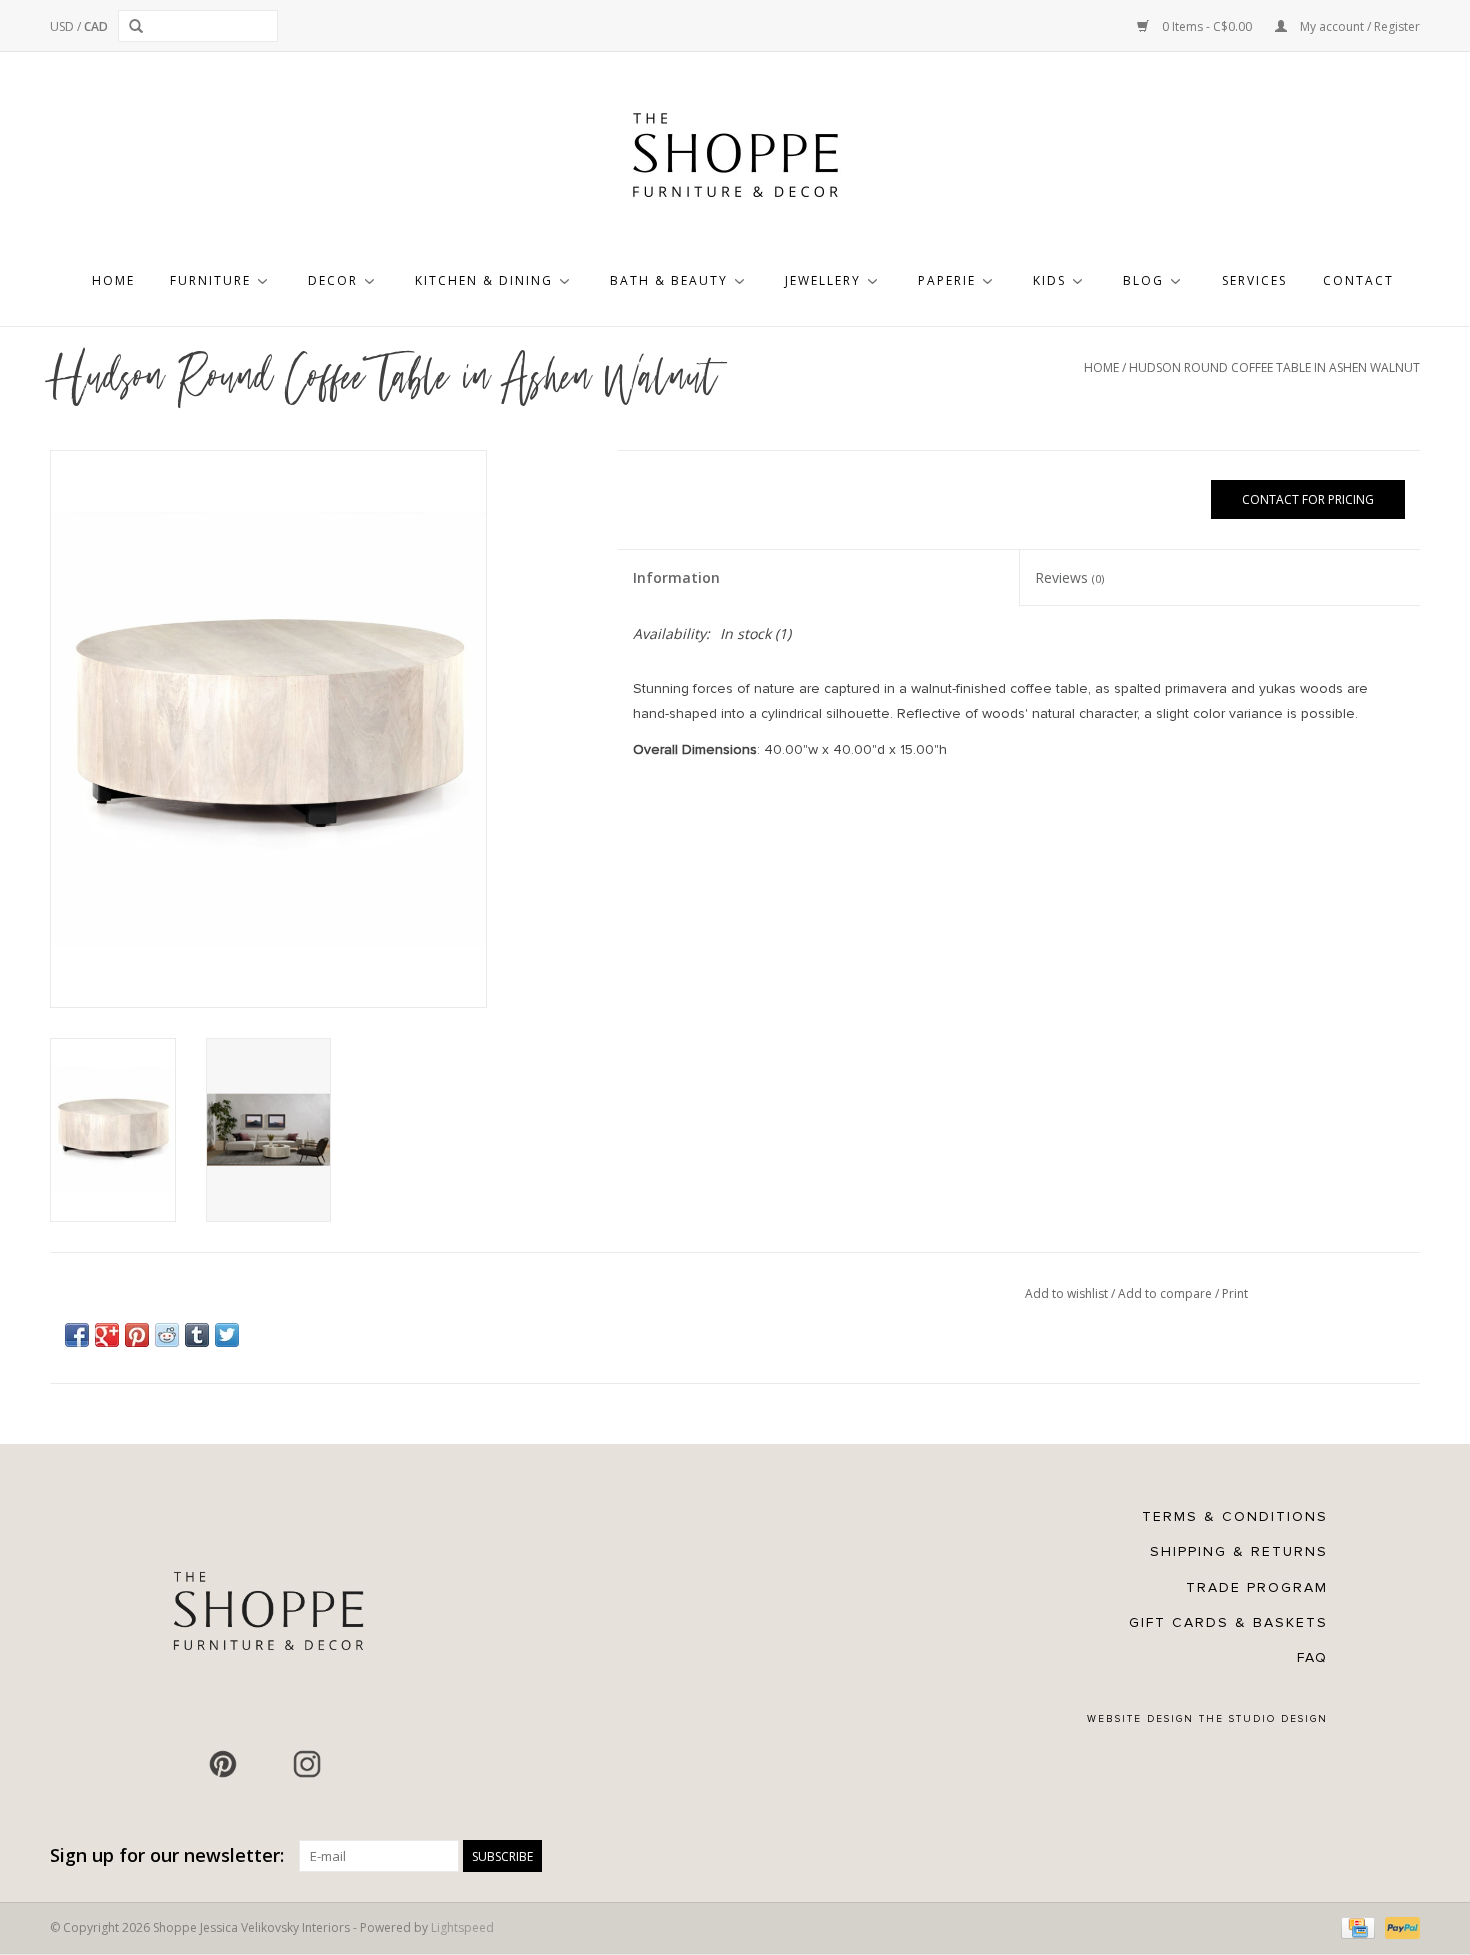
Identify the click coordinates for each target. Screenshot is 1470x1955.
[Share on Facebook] (77, 1335)
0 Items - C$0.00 (1207, 26)
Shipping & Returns (1239, 1551)
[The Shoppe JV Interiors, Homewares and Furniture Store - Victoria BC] (735, 161)
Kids (1049, 280)
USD (63, 26)
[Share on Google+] (107, 1335)
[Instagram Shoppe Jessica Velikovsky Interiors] (307, 1764)
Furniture (210, 280)
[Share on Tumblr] (197, 1335)
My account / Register (1358, 26)
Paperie (947, 280)
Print (1235, 1293)
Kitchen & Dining (484, 280)
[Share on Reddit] (167, 1335)
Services (1254, 280)
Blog (1143, 280)
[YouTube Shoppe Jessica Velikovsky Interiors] (265, 1764)
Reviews (1069, 577)
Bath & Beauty (669, 280)
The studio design (1263, 1719)
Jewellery (823, 280)
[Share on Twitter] (227, 1335)
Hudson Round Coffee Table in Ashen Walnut (1274, 367)
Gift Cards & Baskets (1228, 1622)
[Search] (139, 26)
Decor (333, 280)
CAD (96, 26)
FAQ (1312, 1657)
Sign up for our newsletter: (167, 1855)
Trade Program (1257, 1587)
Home (113, 280)
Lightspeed (462, 1927)
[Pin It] (137, 1335)
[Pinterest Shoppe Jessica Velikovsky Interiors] (223, 1764)
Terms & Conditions (1235, 1516)
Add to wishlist (1068, 1293)
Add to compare (1166, 1293)
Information (676, 577)
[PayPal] (1399, 1927)
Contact (1358, 280)
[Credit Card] (1356, 1927)
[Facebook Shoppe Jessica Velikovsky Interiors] (181, 1764)
